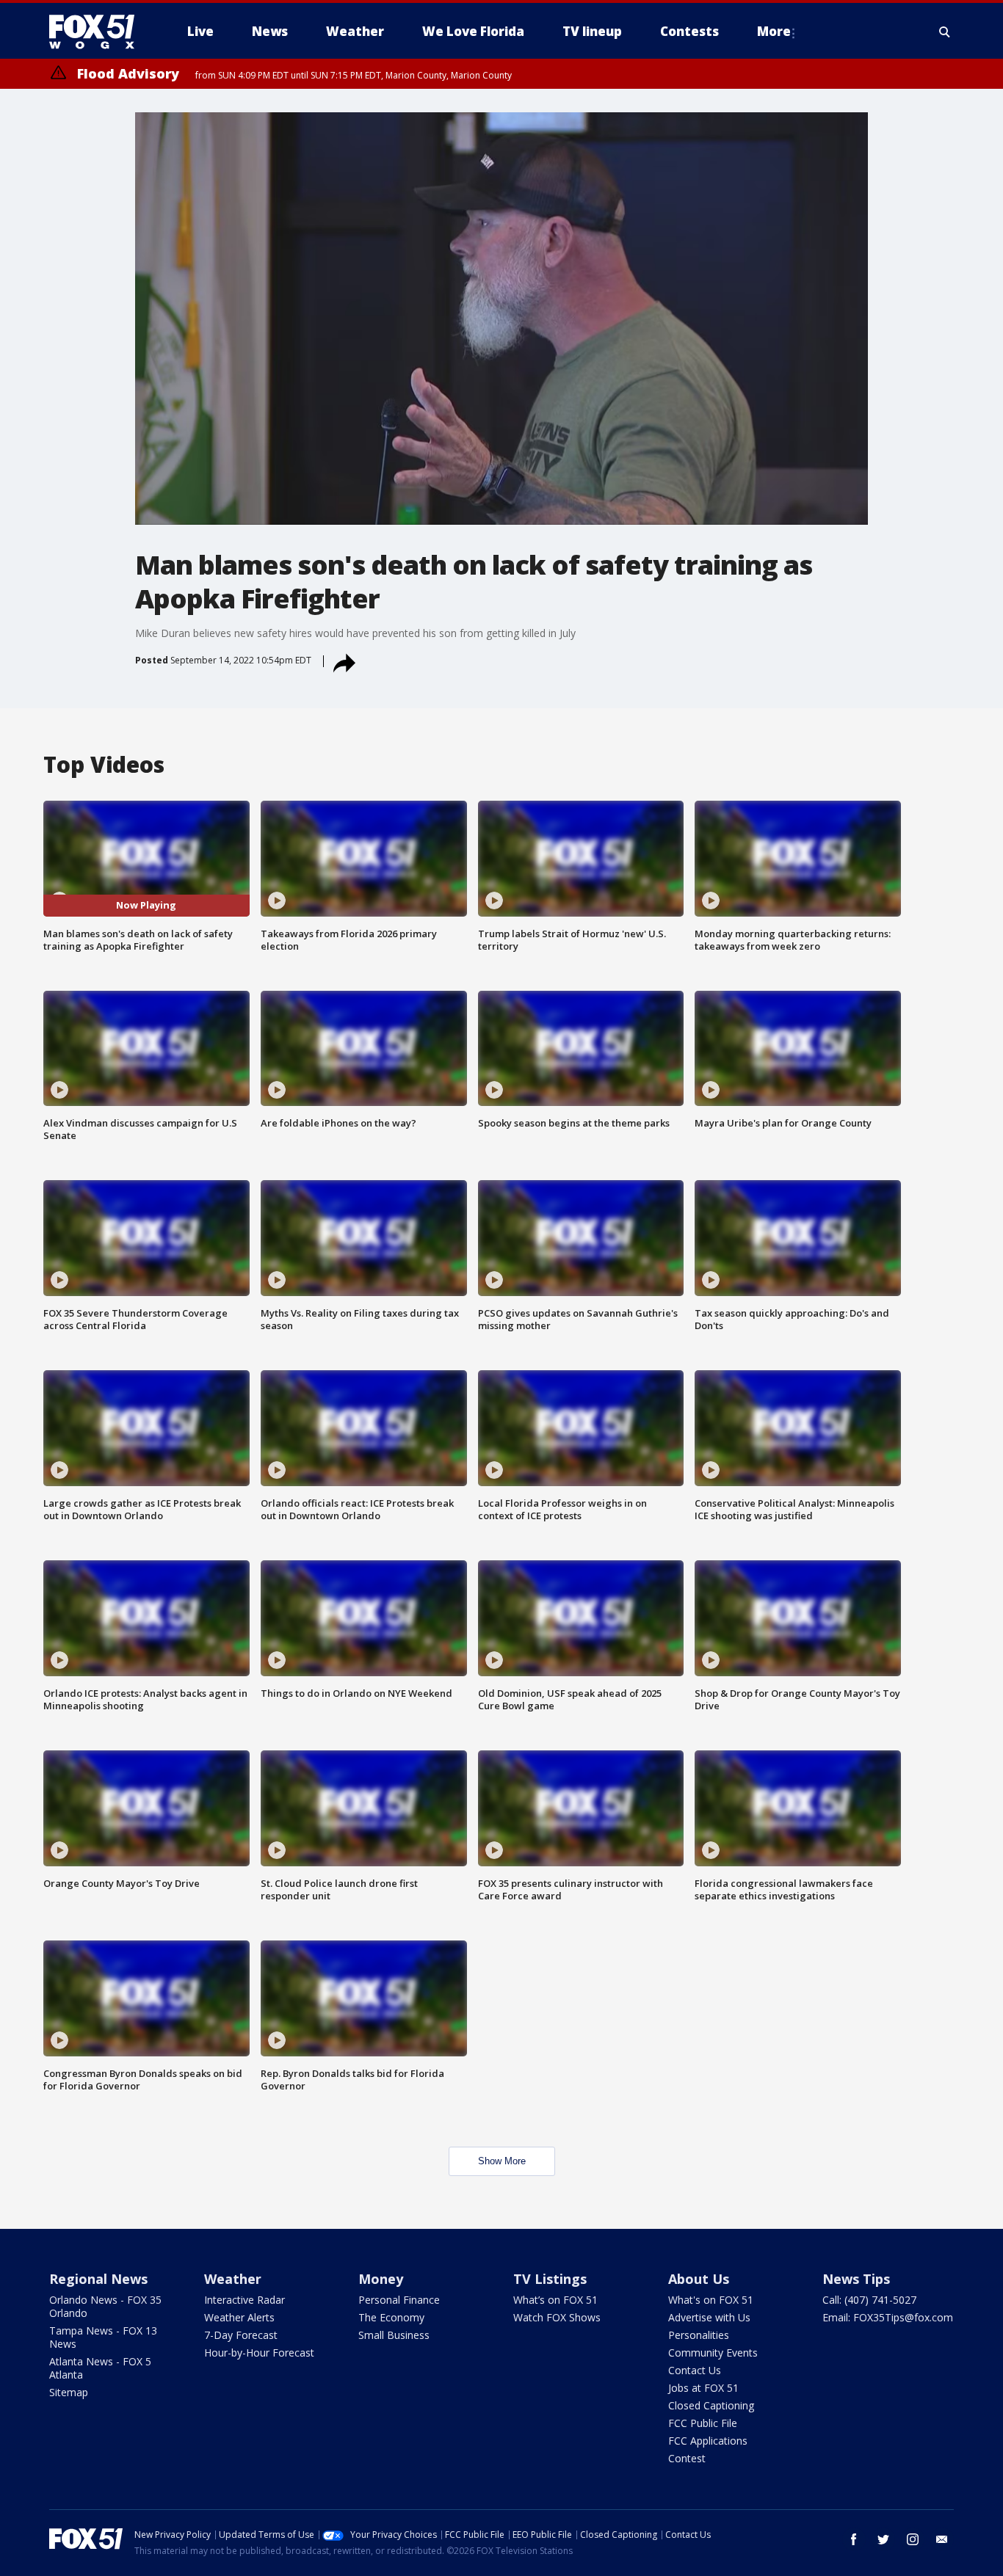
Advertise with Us (709, 2317)
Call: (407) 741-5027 (869, 2300)
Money (381, 2279)
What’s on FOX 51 (555, 2300)
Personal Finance (399, 2300)
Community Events (713, 2353)
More (774, 31)
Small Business (394, 2335)
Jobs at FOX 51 (703, 2388)
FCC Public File (703, 2423)
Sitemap (69, 2392)
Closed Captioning (711, 2405)
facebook (854, 2539)
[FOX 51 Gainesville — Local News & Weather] (98, 32)
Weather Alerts (239, 2317)
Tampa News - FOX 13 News (103, 2337)
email (942, 2539)
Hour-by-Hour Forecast (259, 2353)
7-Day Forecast (241, 2335)
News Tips (856, 2279)
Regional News (98, 2279)
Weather (233, 2279)
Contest (687, 2458)
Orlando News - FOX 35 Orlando (105, 2306)
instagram (913, 2539)
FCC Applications (708, 2441)
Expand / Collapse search (945, 32)
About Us (699, 2279)
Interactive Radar (245, 2300)
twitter (883, 2539)
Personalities (699, 2335)
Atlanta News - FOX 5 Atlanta (100, 2368)
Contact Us (695, 2370)
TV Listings (550, 2279)
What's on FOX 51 (711, 2300)
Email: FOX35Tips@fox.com (888, 2317)
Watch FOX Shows (557, 2317)
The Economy (391, 2317)
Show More (502, 2161)
